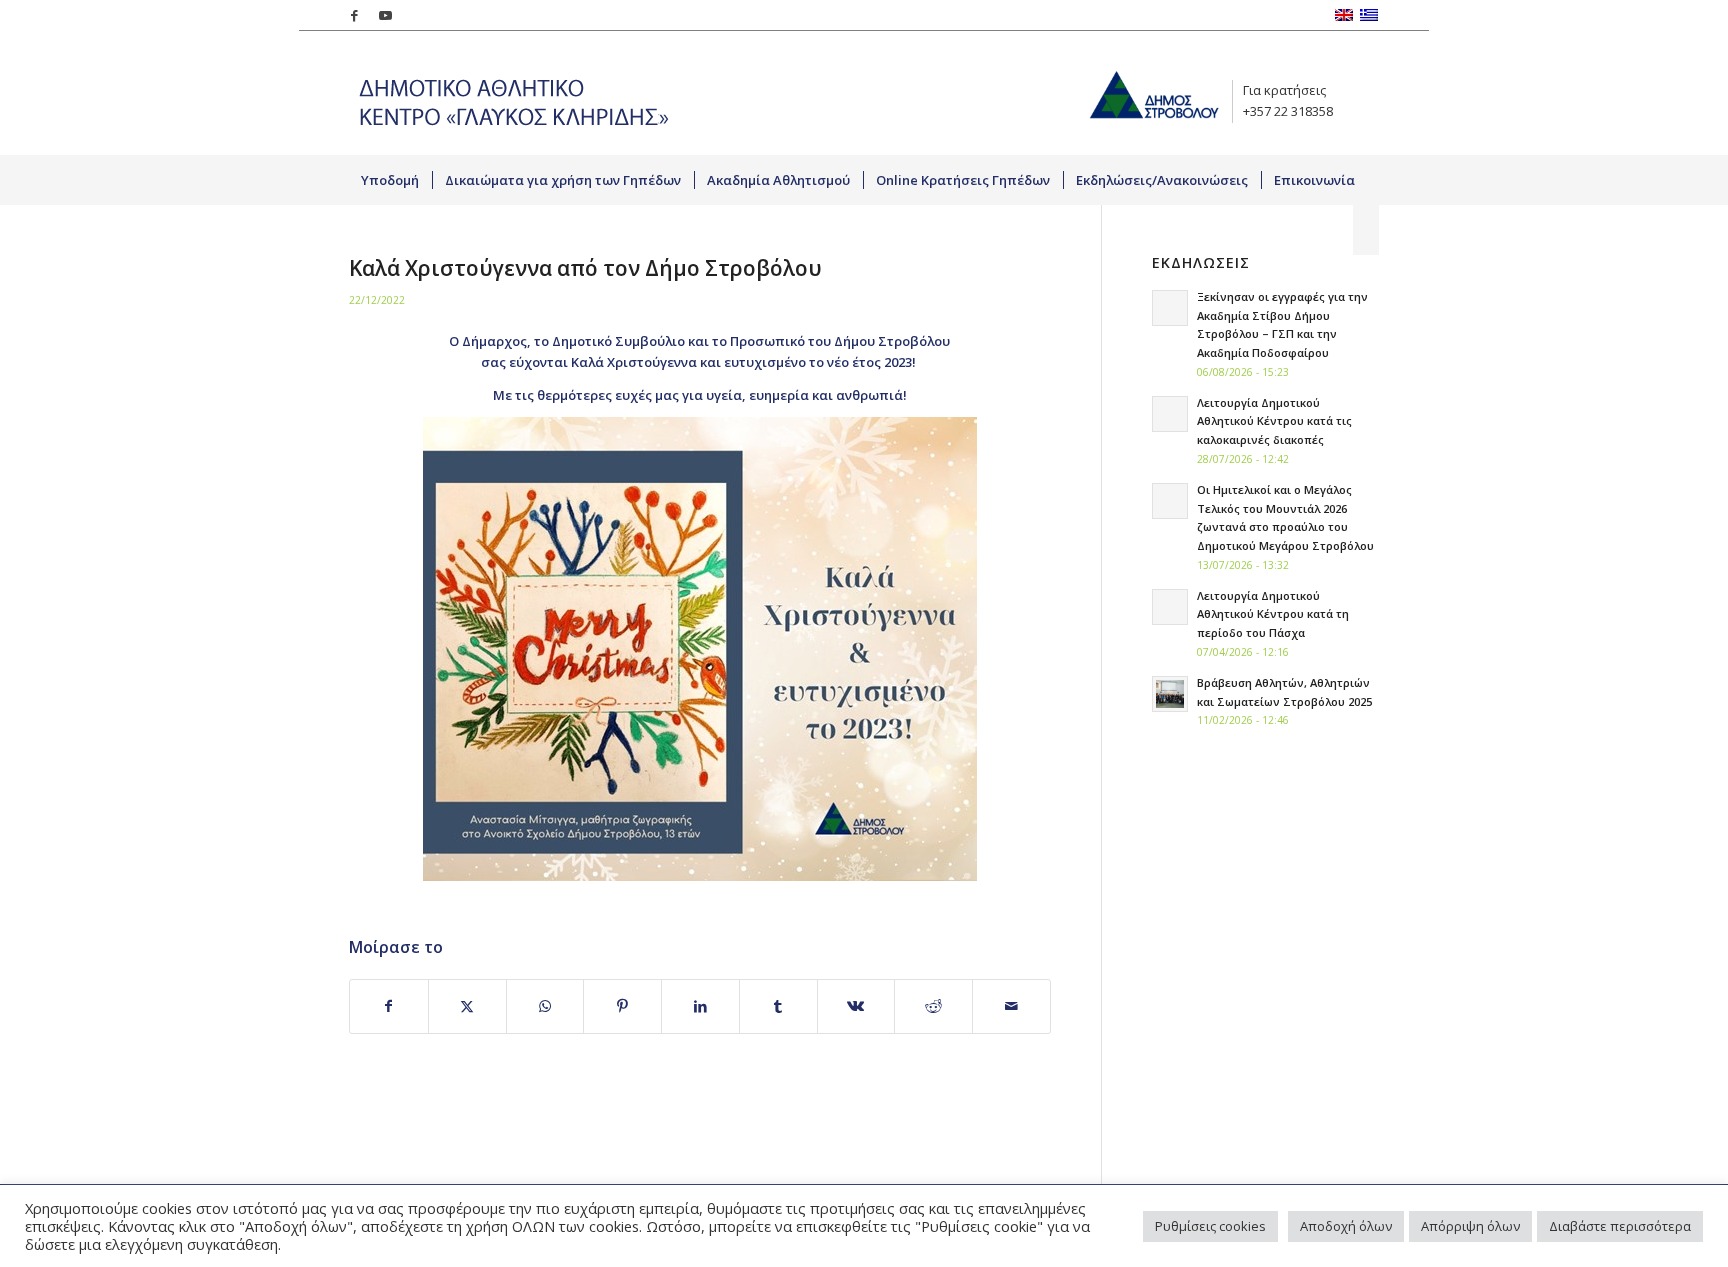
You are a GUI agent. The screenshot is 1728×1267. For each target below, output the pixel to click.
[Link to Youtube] (385, 15)
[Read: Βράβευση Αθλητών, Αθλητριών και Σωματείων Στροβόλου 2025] (1170, 694)
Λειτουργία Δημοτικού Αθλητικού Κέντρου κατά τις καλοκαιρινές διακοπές (1274, 421)
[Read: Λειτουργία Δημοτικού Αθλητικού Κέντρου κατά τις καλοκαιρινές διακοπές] (1170, 414)
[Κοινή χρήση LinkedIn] (700, 1006)
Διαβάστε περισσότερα (1620, 1226)
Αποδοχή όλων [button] (1346, 1226)
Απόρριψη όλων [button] (1470, 1226)
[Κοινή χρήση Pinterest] (622, 1006)
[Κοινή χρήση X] (467, 1006)
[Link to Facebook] (354, 15)
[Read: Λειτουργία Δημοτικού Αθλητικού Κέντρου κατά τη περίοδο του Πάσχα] (1170, 607)
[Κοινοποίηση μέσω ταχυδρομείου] (1011, 1006)
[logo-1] (509, 92)
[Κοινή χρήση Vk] (856, 1006)
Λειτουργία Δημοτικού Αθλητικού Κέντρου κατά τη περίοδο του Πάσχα (1273, 614)
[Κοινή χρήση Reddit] (933, 1006)
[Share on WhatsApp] (545, 1006)
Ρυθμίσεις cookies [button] (1210, 1226)
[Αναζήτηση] (1366, 230)
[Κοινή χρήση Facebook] (389, 1006)
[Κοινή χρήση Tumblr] (778, 1006)
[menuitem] (390, 180)
